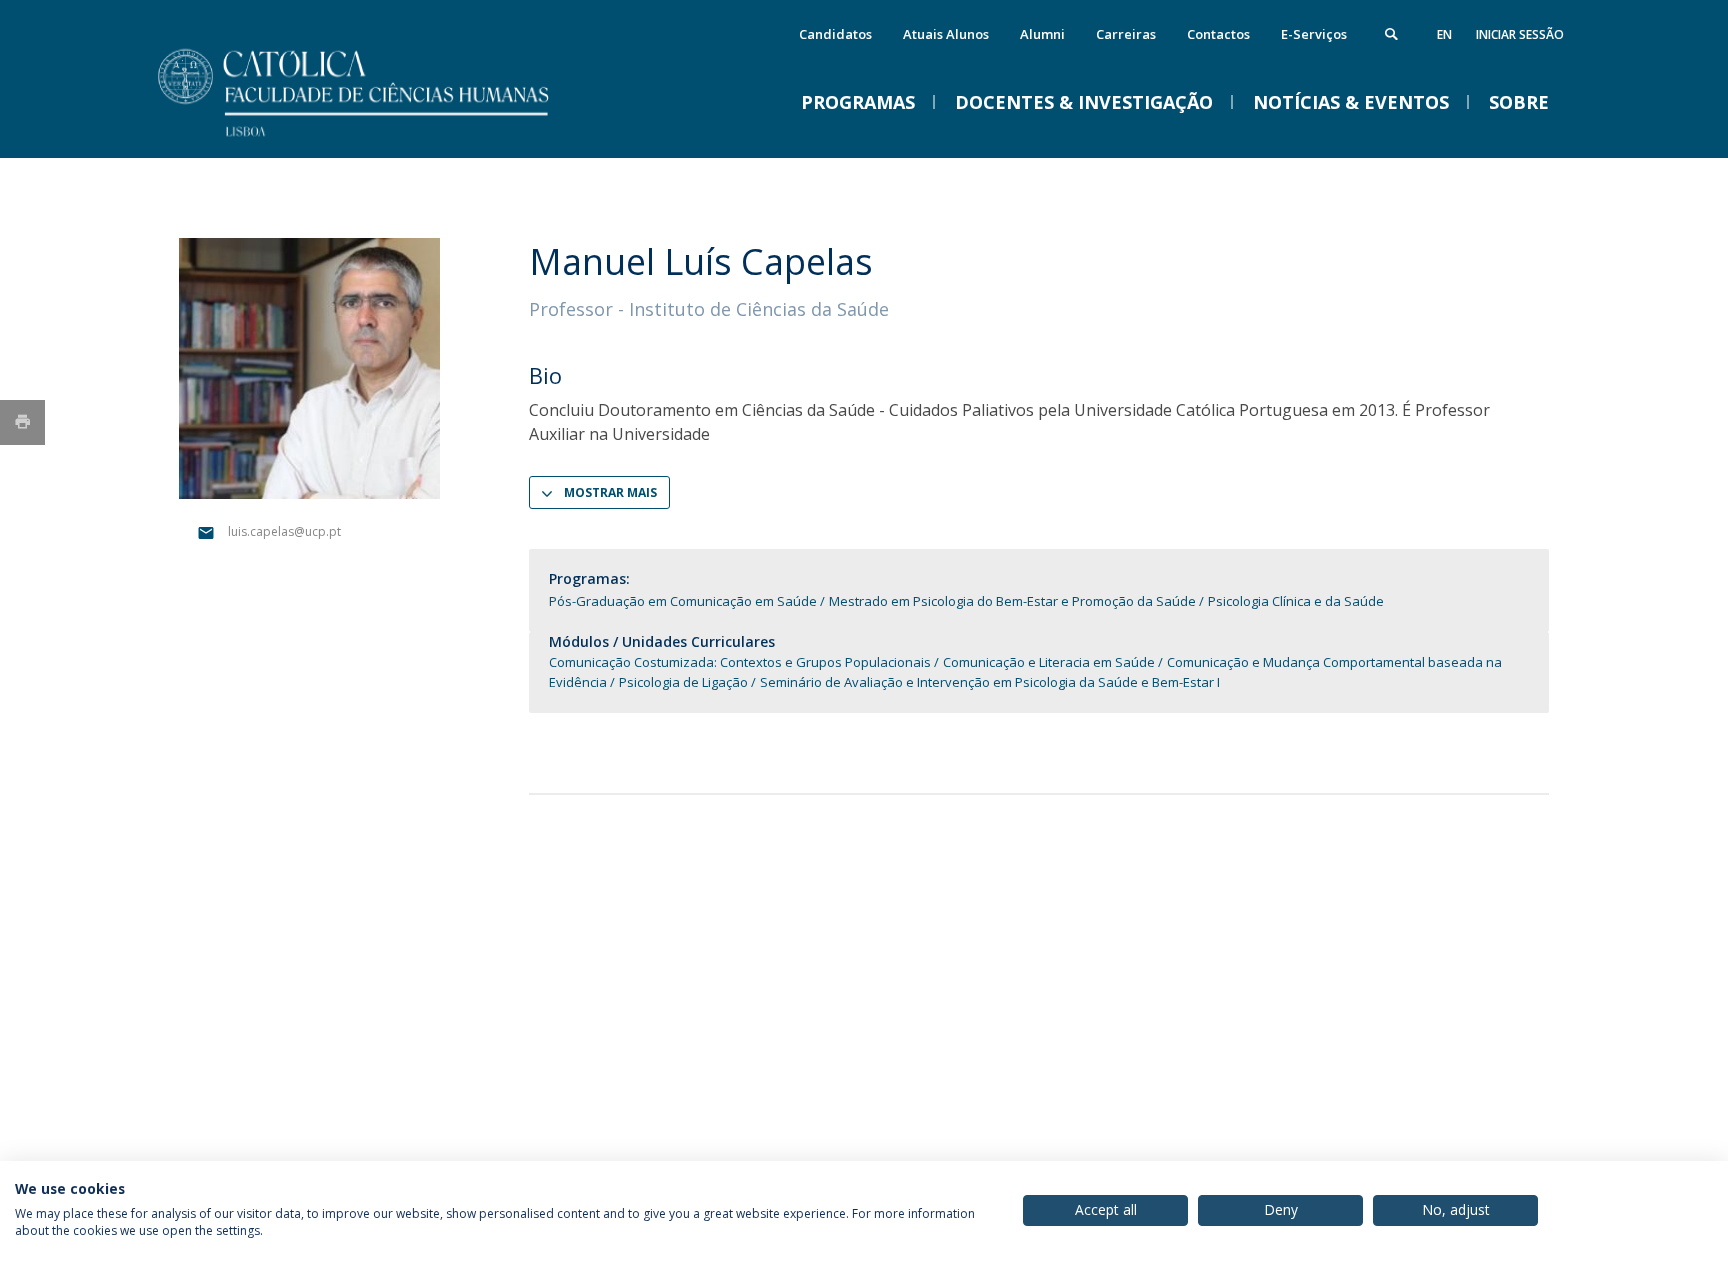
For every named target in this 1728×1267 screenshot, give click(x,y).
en (1444, 34)
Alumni (1042, 34)
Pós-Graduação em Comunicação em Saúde (684, 601)
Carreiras (1126, 34)
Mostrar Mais (610, 492)
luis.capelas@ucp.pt (284, 531)
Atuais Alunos (946, 34)
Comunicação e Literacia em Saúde (1049, 662)
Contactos (1218, 34)
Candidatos (835, 34)
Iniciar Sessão (1520, 34)
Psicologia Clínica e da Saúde (1296, 601)
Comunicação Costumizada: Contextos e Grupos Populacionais (740, 662)
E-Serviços (1314, 34)
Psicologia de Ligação (683, 682)
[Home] (379, 137)
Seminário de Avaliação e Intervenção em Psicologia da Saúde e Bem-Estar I (990, 682)
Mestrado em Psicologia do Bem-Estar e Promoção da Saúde (1012, 601)
